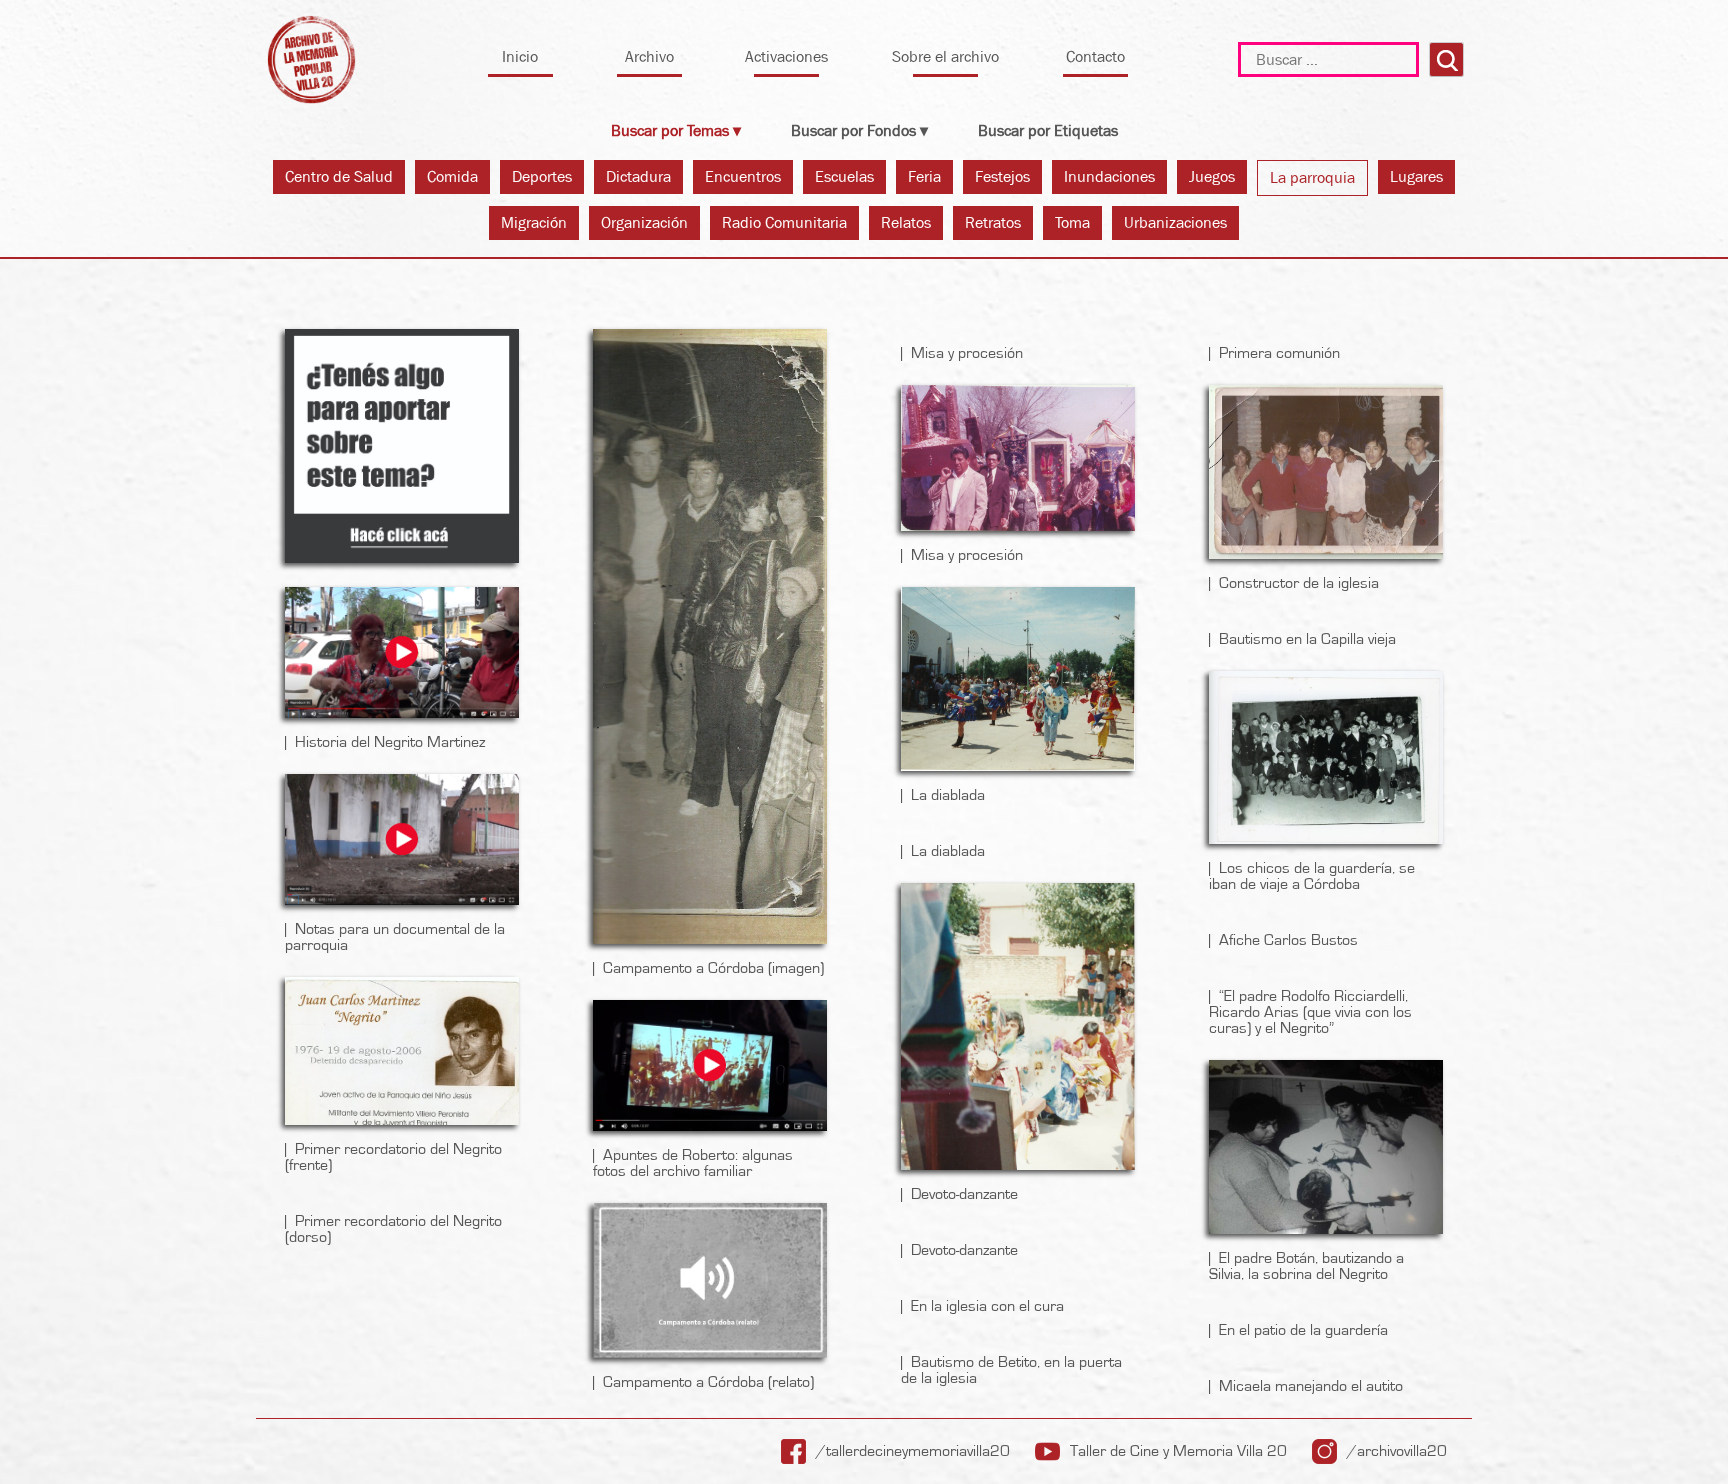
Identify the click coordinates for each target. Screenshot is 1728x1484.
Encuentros (743, 176)
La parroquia (1312, 177)
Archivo (649, 56)
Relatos (906, 222)
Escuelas (844, 176)
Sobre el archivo (945, 56)
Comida (452, 176)
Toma (1072, 222)
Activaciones (786, 56)
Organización (644, 222)
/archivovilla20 (1397, 1451)
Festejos (1002, 176)
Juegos (1212, 176)
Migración (534, 222)
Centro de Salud (339, 176)
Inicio (520, 56)
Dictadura (638, 176)
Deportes (542, 176)
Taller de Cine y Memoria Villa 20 (1178, 1451)
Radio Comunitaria (784, 222)
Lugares (1416, 176)
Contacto (1095, 56)
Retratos (993, 222)
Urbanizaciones (1175, 222)
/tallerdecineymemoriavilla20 (913, 1451)
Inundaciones (1109, 176)
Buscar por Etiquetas (1048, 130)
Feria (924, 176)
